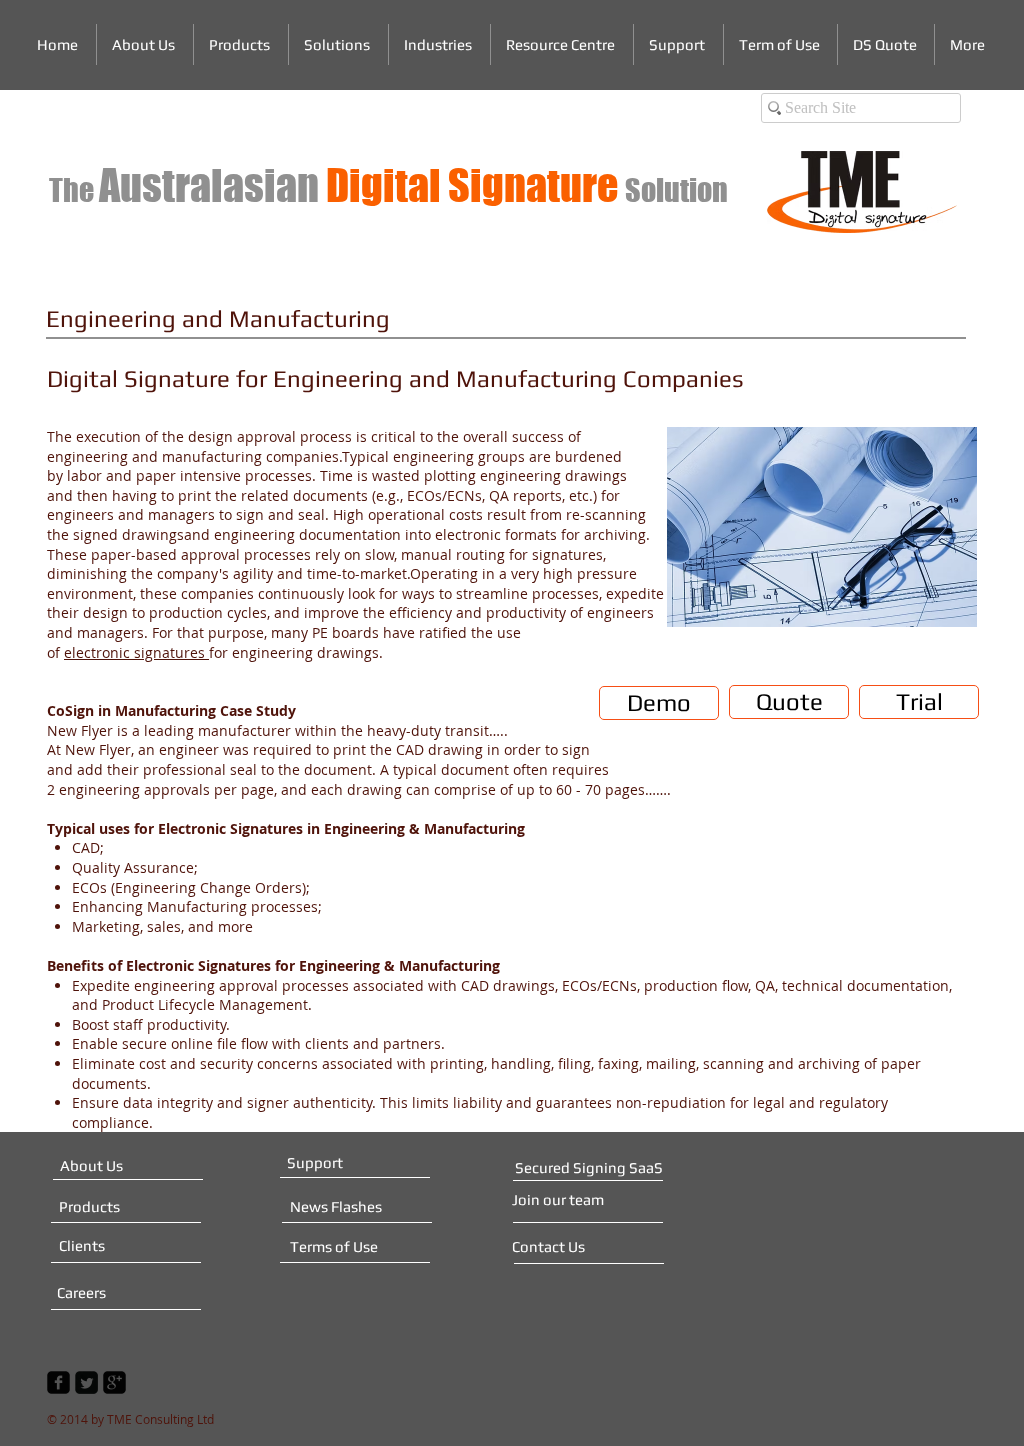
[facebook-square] (58, 1382)
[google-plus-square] (114, 1382)
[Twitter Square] (86, 1382)
